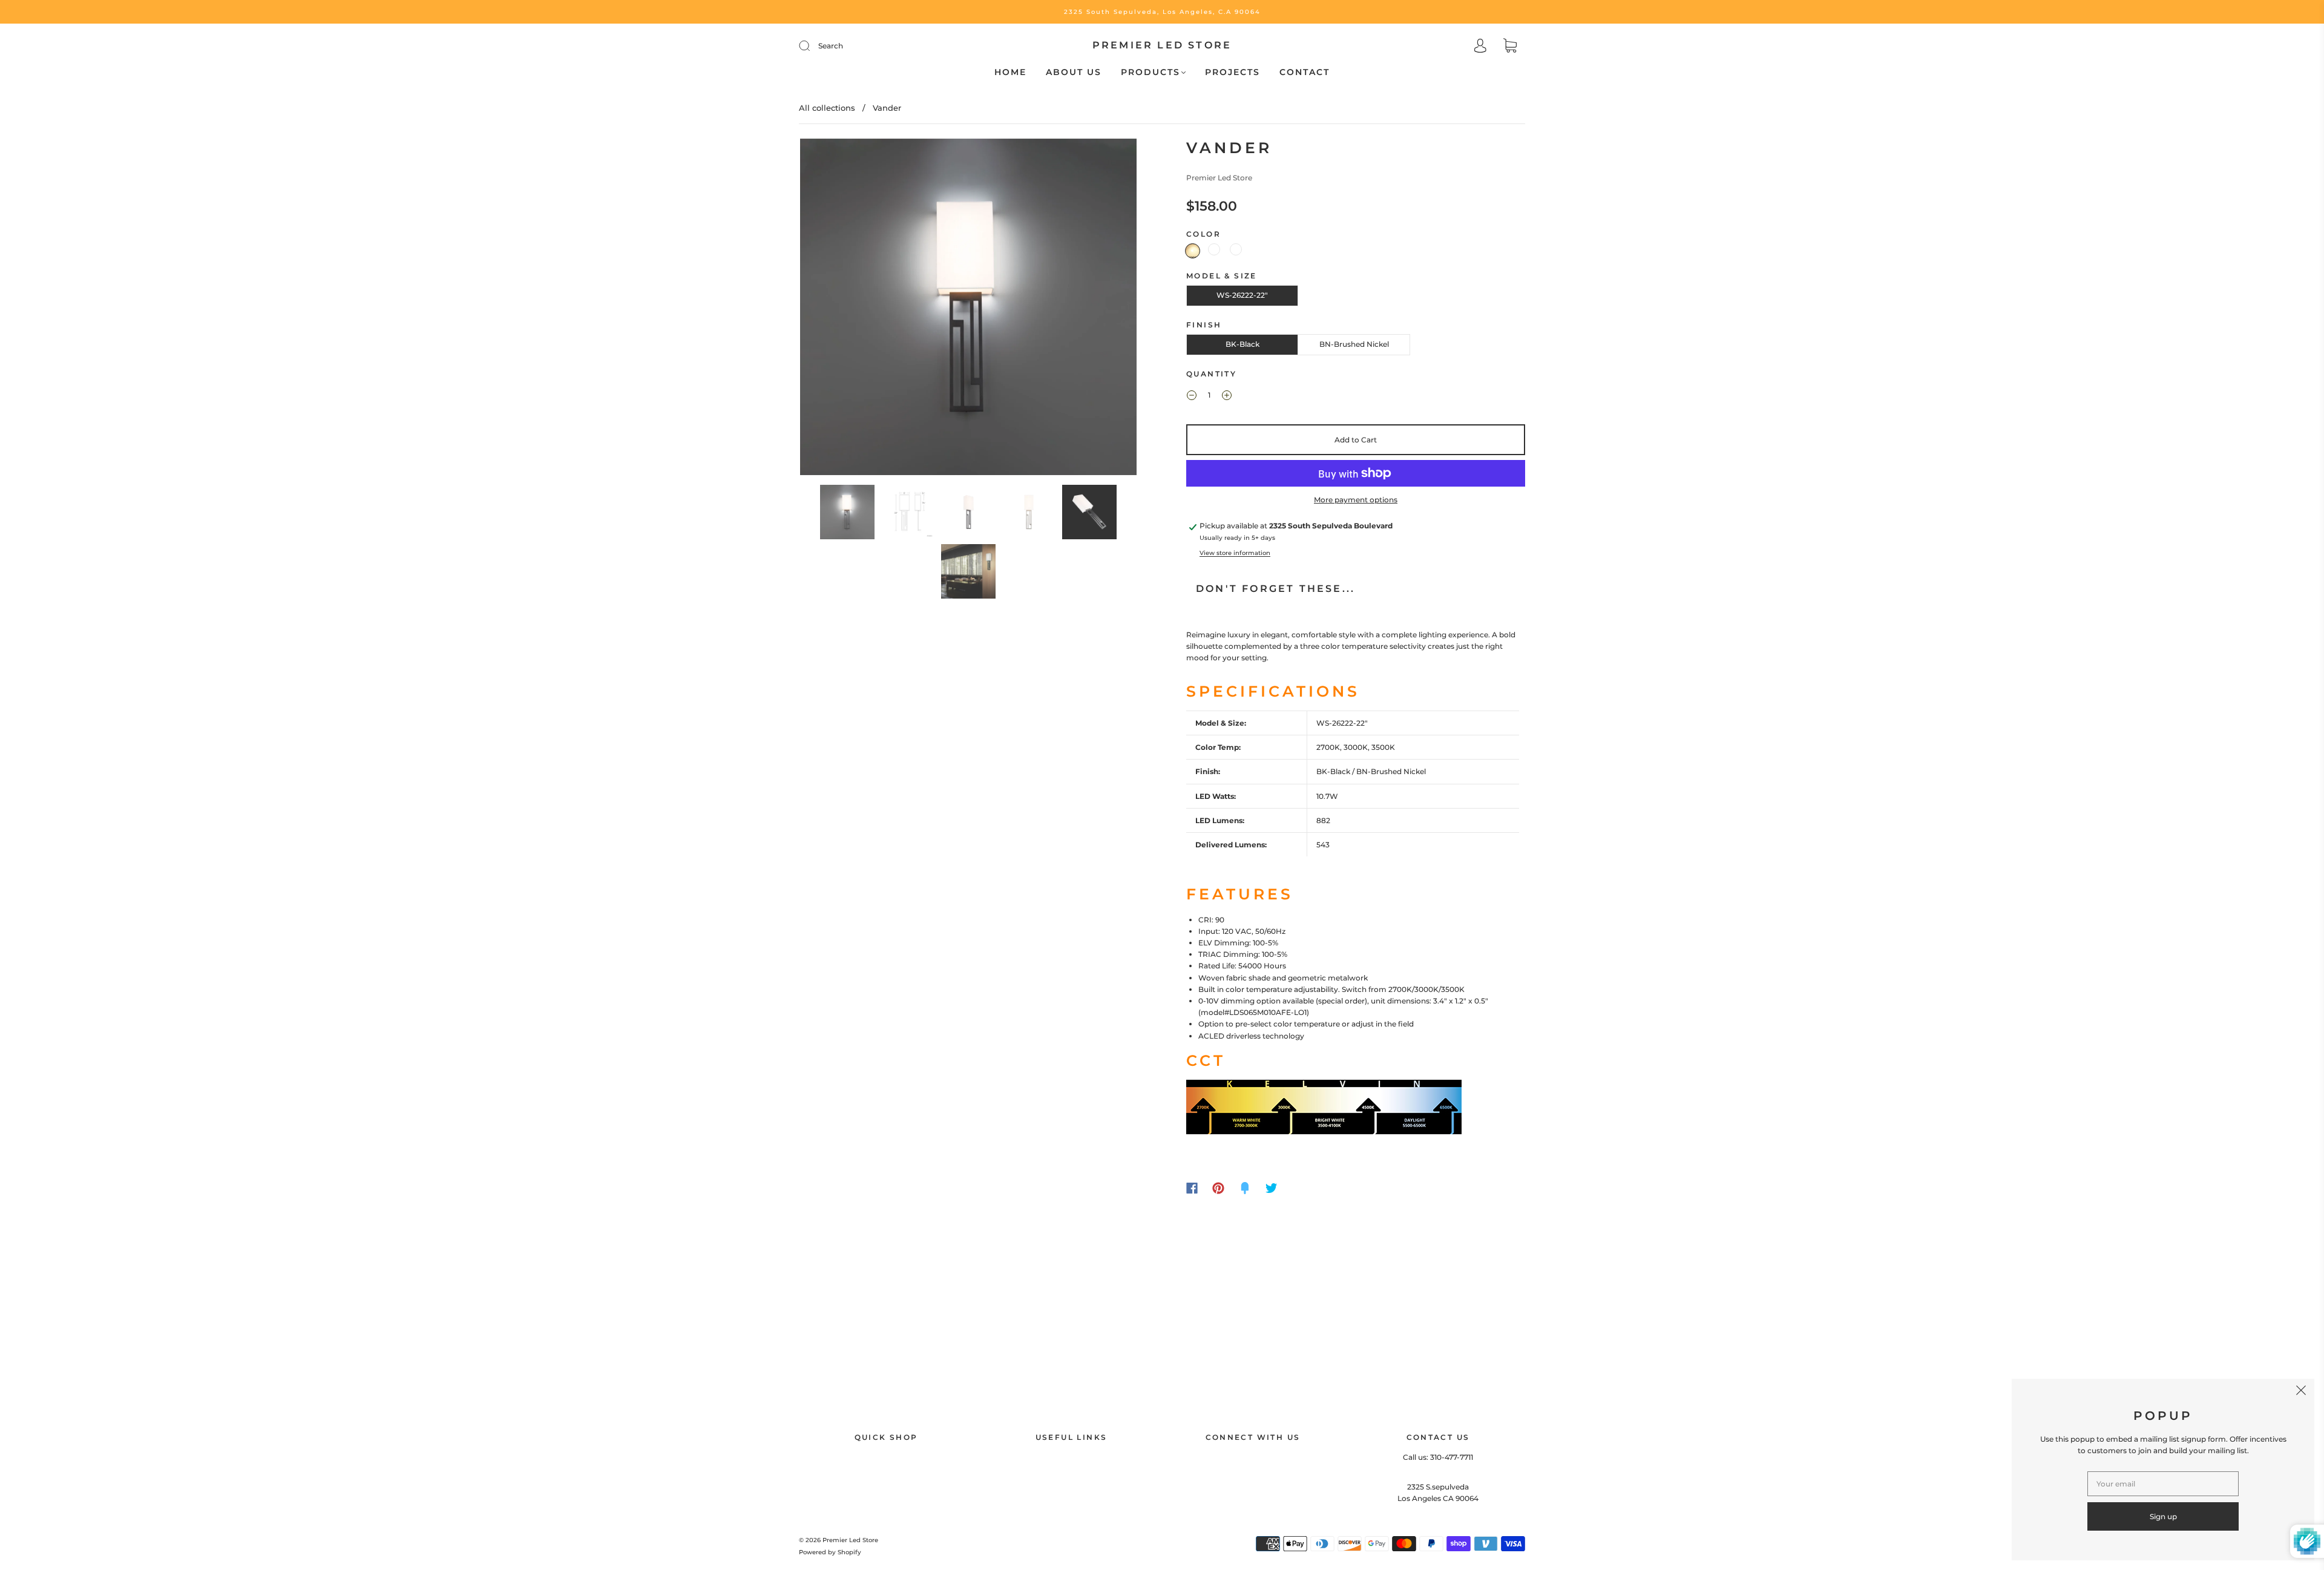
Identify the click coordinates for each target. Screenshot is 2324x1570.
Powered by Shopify (830, 1552)
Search (831, 46)
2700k (1193, 251)
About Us (1074, 72)
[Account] (1480, 47)
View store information (1235, 553)
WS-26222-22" (1242, 295)
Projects (1233, 72)
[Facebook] (1192, 1188)
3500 (1236, 249)
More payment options (1356, 500)
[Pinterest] (1218, 1188)
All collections (827, 108)
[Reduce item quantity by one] (1192, 396)
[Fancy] (1245, 1188)
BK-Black (1242, 344)
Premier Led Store (1162, 45)
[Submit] (812, 46)
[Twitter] (1272, 1188)
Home (1010, 72)
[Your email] (2163, 1484)
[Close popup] (2301, 1392)
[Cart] (1510, 47)
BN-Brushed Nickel (1354, 344)
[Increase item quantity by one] (1227, 396)
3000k (1214, 249)
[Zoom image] (968, 309)
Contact (1305, 72)
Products (1151, 72)
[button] (834, 309)
